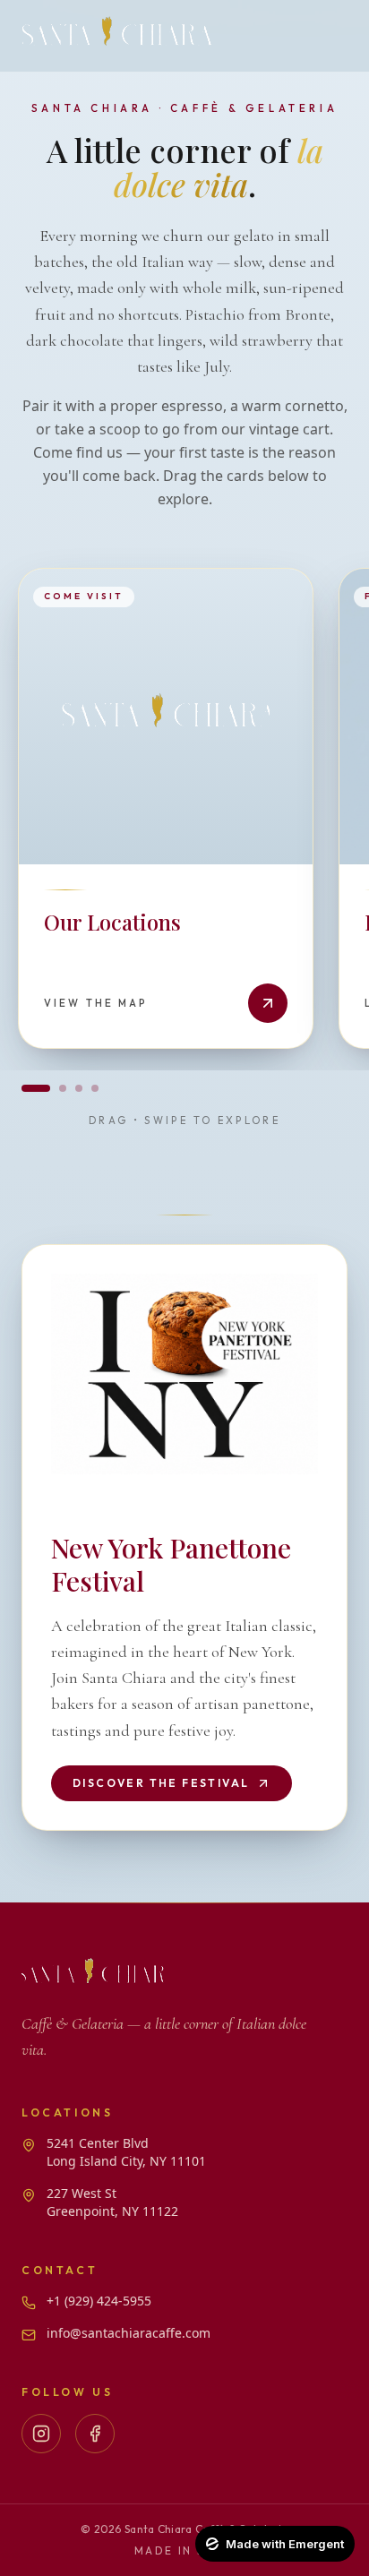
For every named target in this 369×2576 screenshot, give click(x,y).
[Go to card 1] (36, 1088)
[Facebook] (95, 2434)
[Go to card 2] (63, 1088)
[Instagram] (41, 2434)
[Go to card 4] (95, 1088)
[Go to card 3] (79, 1088)
